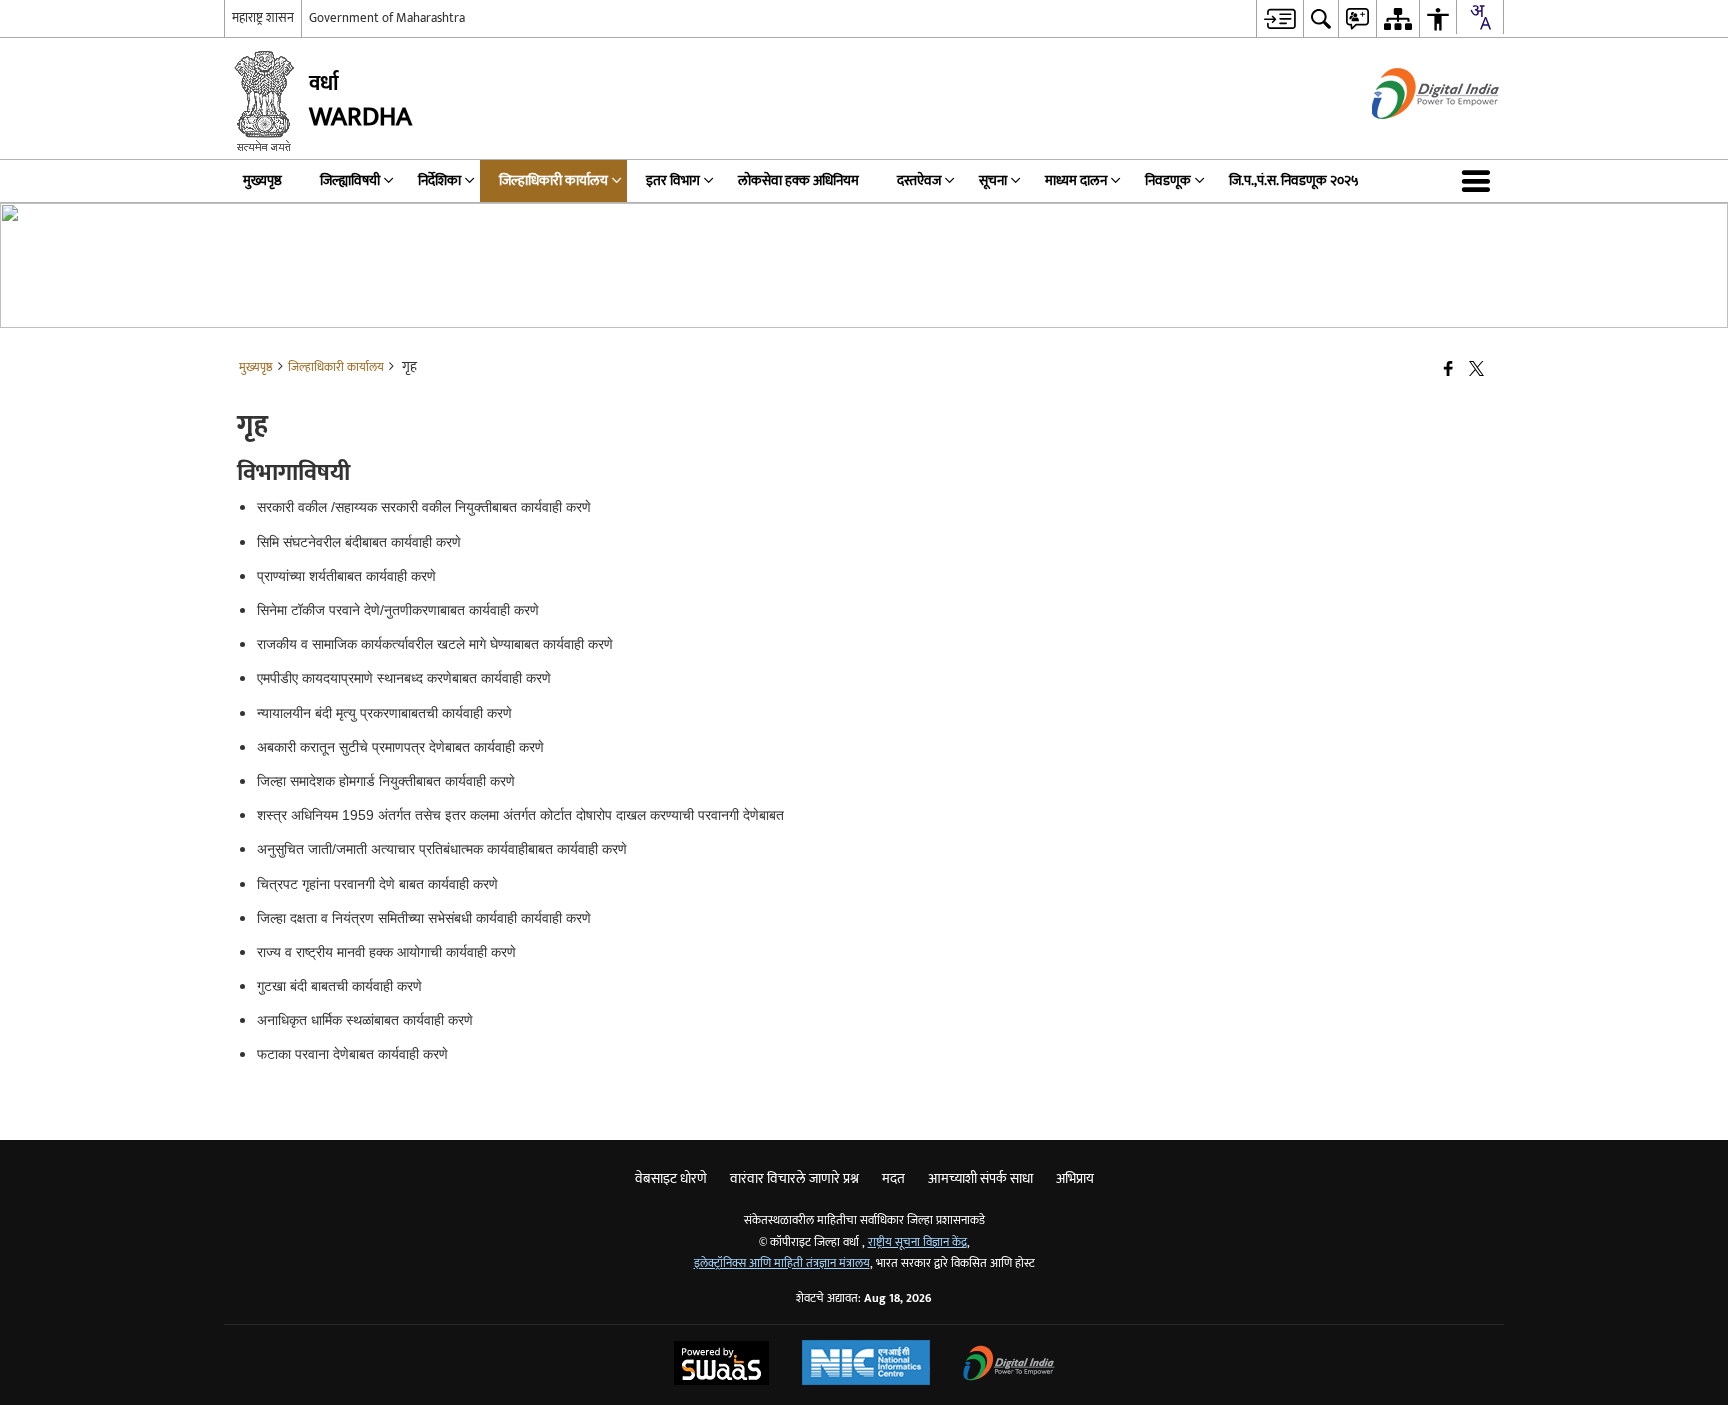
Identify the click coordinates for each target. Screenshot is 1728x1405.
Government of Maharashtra (387, 18)
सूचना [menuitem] (993, 180)
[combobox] (1480, 17)
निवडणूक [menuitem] (1168, 180)
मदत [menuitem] (893, 1178)
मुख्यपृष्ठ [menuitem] (262, 180)
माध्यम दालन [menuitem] (1076, 180)
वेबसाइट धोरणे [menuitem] (671, 1178)
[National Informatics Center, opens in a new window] (866, 1365)
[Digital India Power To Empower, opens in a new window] (1009, 1365)
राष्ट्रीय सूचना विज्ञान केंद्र (917, 1242)
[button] (1480, 181)
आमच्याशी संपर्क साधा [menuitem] (980, 1178)
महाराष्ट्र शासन (263, 18)
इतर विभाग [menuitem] (673, 180)
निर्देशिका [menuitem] (439, 180)
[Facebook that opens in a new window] (1448, 370)
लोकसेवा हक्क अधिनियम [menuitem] (798, 180)
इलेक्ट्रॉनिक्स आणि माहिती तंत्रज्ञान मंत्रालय (782, 1263)
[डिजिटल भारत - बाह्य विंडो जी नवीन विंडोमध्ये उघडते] (1410, 136)
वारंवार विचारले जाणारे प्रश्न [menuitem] (794, 1178)
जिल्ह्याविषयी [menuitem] (350, 180)
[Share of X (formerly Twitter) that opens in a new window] (1476, 370)
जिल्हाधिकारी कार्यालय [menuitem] (553, 180)
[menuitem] (1279, 18)
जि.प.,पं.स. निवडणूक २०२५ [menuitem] (1294, 180)
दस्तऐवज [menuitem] (919, 180)
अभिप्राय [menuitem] (1075, 1178)
